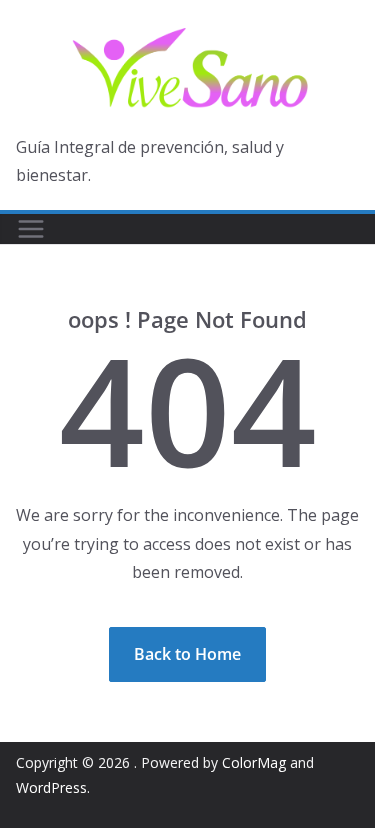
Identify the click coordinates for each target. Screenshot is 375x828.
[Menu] (31, 229)
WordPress (51, 787)
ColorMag (254, 762)
